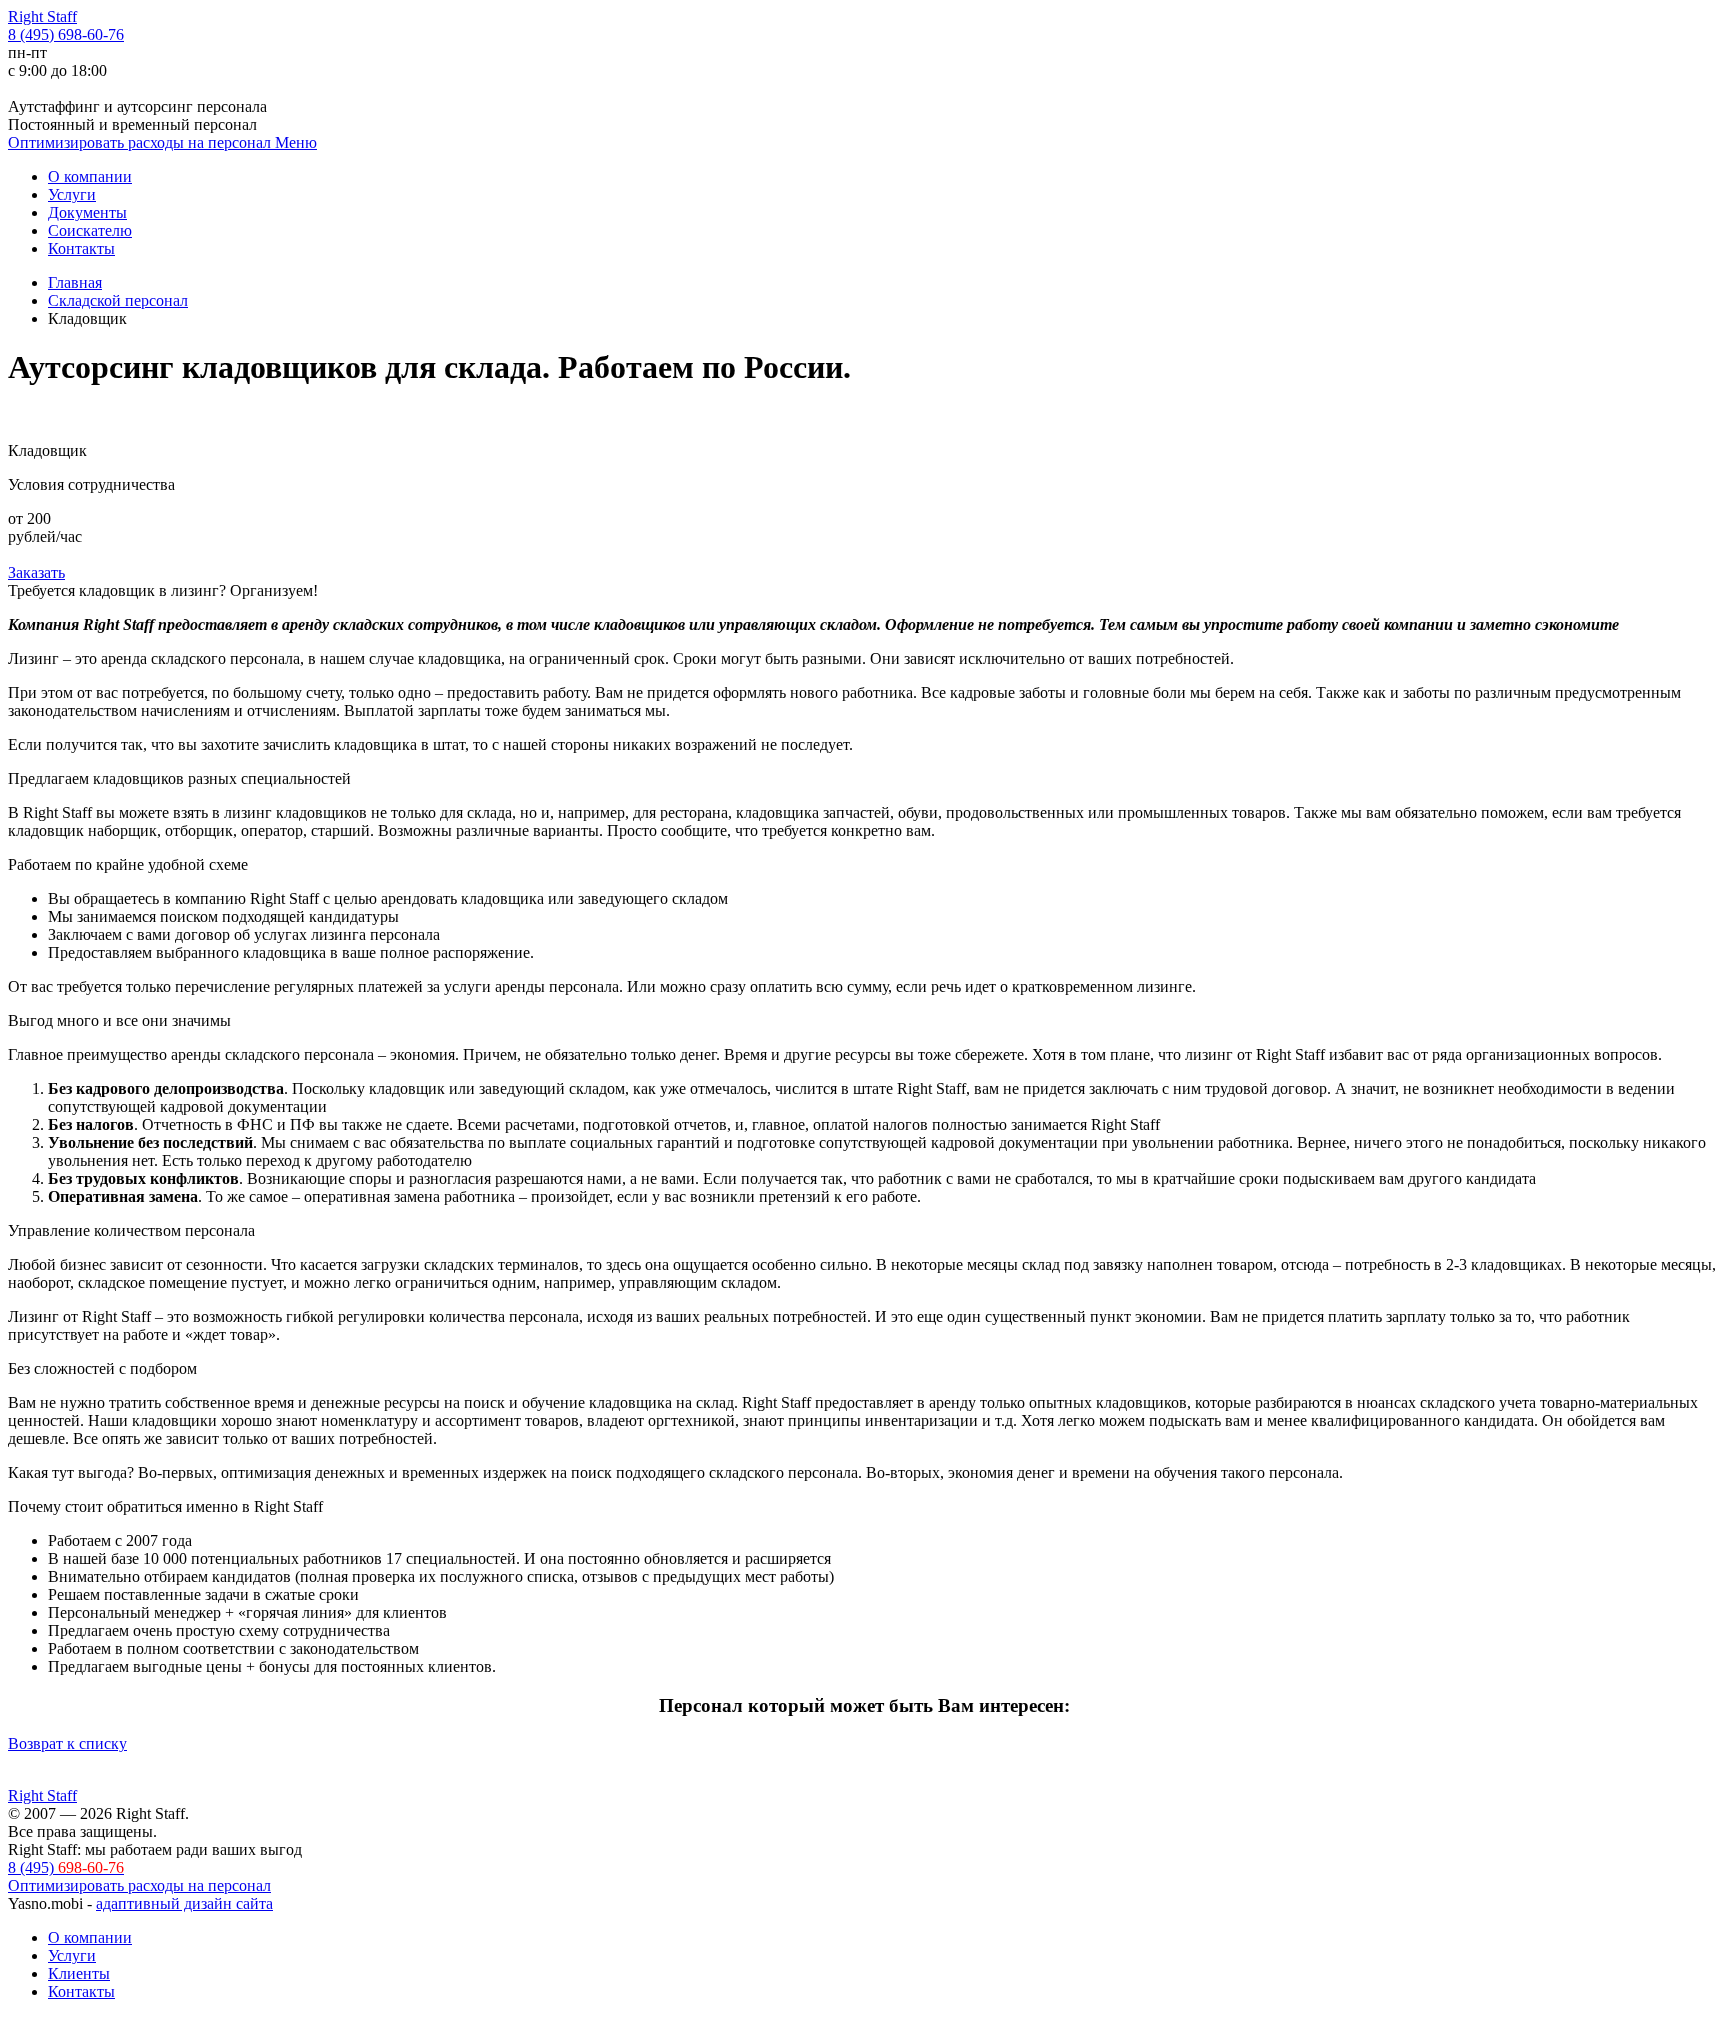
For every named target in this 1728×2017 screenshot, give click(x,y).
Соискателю (90, 230)
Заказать (36, 572)
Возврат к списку (67, 1743)
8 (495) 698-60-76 (66, 34)
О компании (90, 176)
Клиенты (79, 1973)
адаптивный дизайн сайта (184, 1903)
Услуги (72, 194)
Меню (296, 142)
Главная (75, 282)
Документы (87, 212)
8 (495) (66, 1867)
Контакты (81, 248)
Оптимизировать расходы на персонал (141, 142)
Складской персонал (118, 300)
